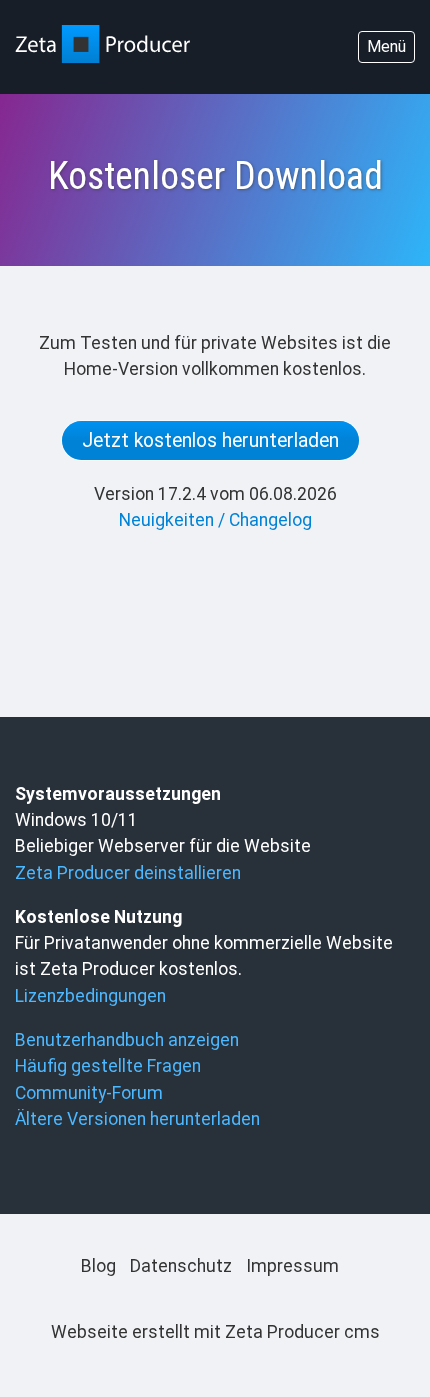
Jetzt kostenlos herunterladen (210, 440)
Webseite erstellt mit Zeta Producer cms (215, 1332)
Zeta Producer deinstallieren (128, 873)
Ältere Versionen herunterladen (137, 1119)
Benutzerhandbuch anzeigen (127, 1040)
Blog (98, 1266)
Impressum (292, 1266)
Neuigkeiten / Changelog (215, 520)
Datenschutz (181, 1266)
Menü (386, 46)
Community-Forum (89, 1093)
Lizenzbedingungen (90, 996)
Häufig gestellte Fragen (108, 1066)
